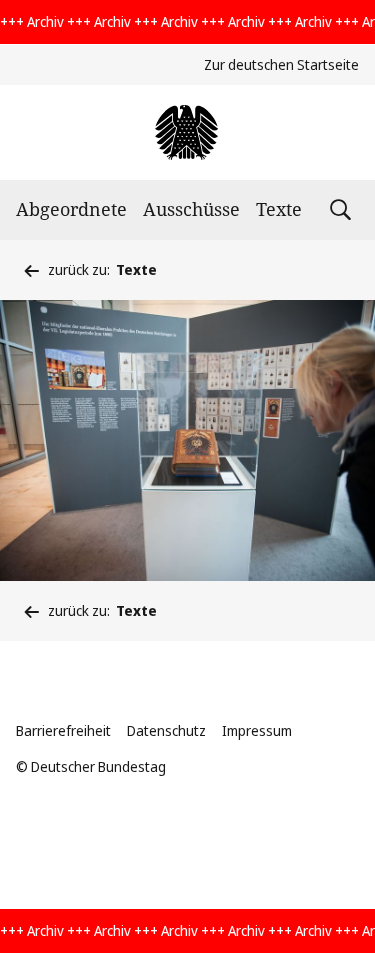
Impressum (257, 730)
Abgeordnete (71, 209)
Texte (279, 209)
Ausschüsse (191, 209)
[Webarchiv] (187, 132)
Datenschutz (166, 730)
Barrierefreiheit (63, 730)
